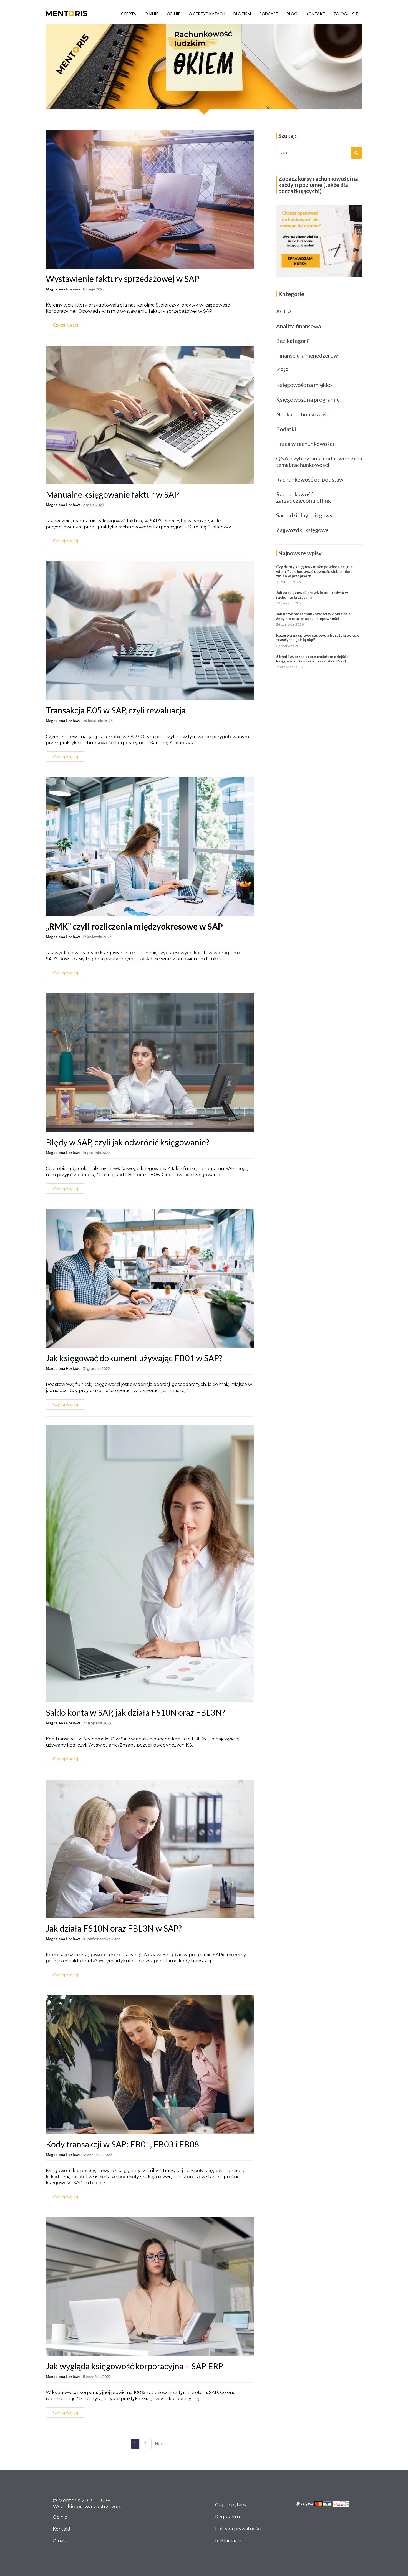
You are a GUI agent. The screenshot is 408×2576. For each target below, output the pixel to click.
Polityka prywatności (238, 2529)
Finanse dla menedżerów (307, 355)
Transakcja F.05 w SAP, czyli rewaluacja (116, 710)
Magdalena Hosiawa (63, 289)
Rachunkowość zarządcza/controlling (304, 497)
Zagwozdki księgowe (302, 530)
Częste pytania (231, 2505)
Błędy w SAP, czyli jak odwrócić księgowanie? (128, 1142)
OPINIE (174, 14)
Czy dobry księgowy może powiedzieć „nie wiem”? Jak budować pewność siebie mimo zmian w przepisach (314, 571)
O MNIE (152, 14)
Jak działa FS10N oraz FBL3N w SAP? (114, 1928)
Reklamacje (228, 2541)
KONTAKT (315, 14)
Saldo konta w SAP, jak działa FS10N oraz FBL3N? (135, 1712)
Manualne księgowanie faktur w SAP (112, 494)
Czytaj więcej (66, 325)
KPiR (283, 370)
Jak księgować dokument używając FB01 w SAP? (134, 1358)
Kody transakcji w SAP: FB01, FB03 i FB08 (122, 2144)
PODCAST (269, 14)
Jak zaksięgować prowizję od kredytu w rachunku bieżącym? (312, 595)
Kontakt (62, 2529)
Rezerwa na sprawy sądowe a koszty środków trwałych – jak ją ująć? (318, 637)
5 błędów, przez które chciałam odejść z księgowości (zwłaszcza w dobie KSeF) (312, 659)
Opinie (60, 2517)
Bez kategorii (293, 341)
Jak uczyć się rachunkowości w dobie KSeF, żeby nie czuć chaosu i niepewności (315, 616)
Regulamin (227, 2517)
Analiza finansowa (299, 326)
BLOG (292, 14)
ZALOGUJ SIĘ (346, 14)
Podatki (286, 429)
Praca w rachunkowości (305, 444)
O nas (59, 2541)
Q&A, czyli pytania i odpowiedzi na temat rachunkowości (319, 461)
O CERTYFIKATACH (207, 14)
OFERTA (129, 14)
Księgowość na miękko (304, 385)
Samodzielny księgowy (304, 515)
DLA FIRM (242, 14)
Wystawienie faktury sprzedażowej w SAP (123, 279)
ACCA (284, 311)
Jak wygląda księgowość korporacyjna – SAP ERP (134, 2366)
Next (160, 2444)
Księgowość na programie (308, 399)
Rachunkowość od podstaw (310, 479)
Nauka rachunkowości (304, 414)
